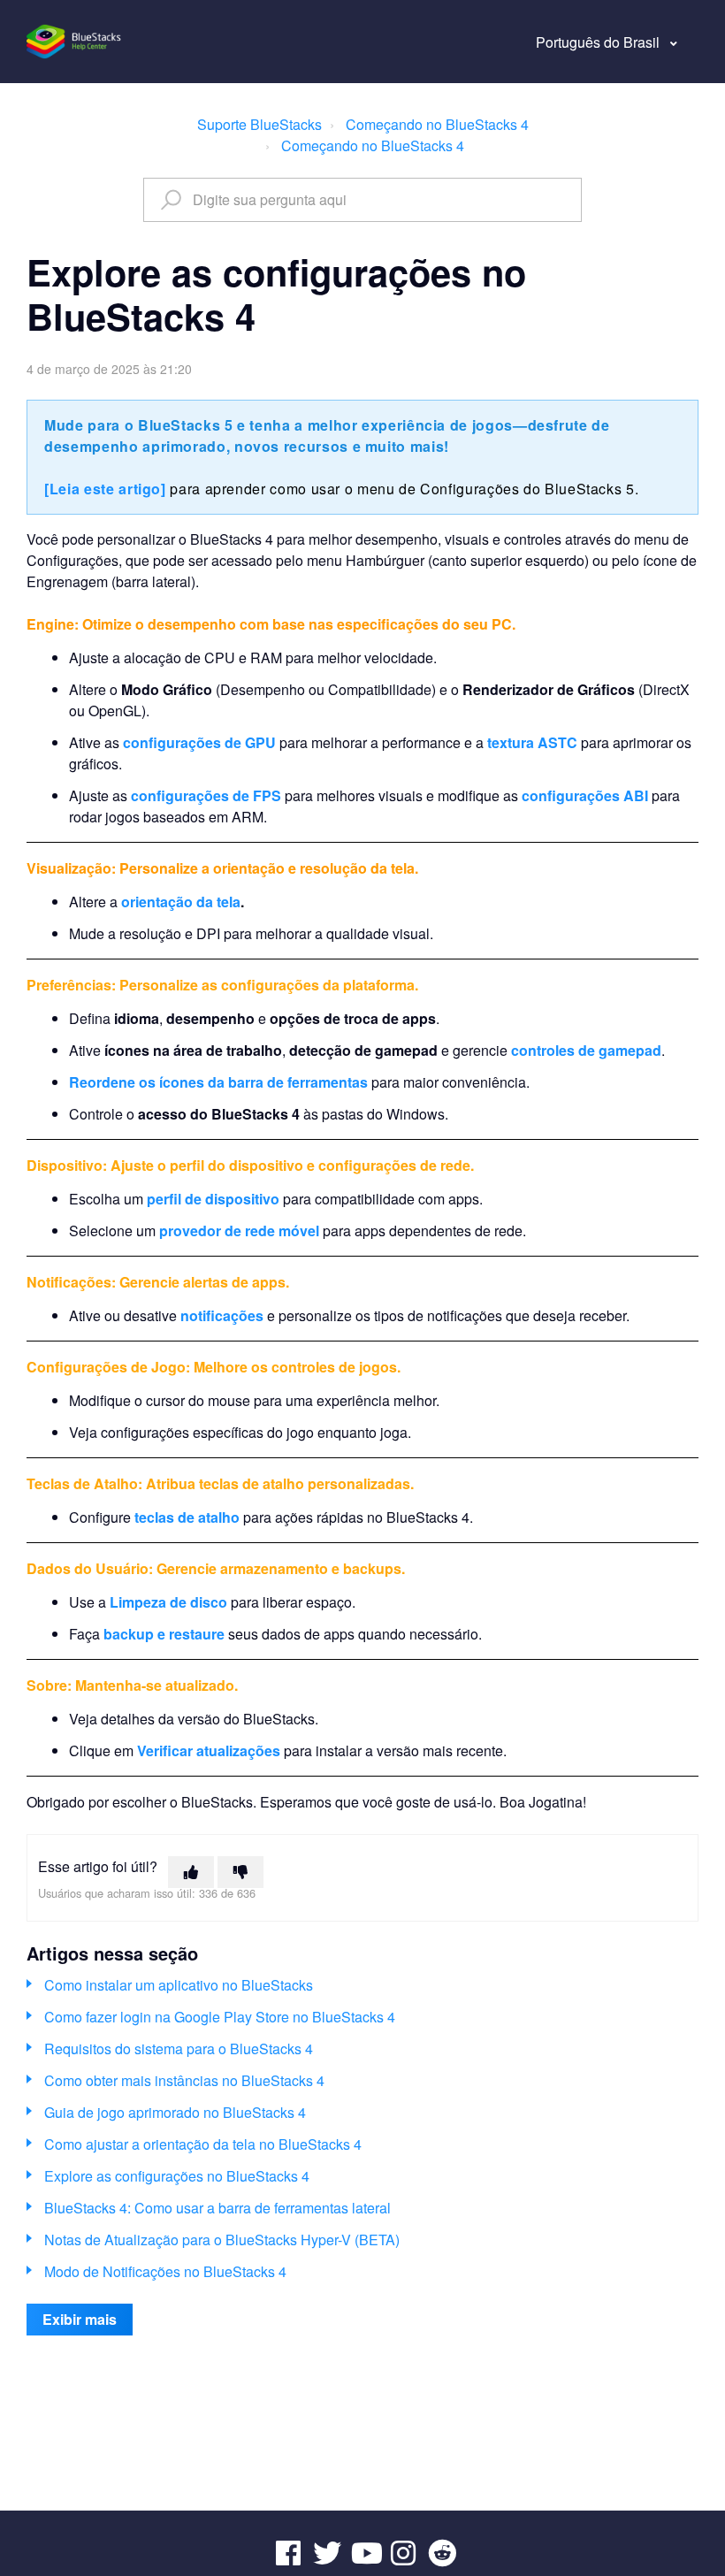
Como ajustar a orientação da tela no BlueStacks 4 (203, 2144)
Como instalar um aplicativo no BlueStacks (179, 1985)
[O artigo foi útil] (191, 1872)
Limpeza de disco (168, 1602)
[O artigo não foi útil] (240, 1872)
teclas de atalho (187, 1517)
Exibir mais (80, 2319)
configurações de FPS (206, 795)
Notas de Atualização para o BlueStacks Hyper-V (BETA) (222, 2240)
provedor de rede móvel (239, 1231)
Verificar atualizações (209, 1750)
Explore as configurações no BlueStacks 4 (177, 2176)
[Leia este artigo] (105, 489)
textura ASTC (532, 742)
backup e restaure (164, 1634)
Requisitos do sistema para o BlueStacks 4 (179, 2049)
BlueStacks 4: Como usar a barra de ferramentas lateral (217, 2208)
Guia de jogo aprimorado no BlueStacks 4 (175, 2112)
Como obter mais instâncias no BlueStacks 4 (184, 2080)
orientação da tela (181, 902)
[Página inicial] (75, 42)
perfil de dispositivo (213, 1199)
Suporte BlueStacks (259, 124)
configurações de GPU (199, 742)
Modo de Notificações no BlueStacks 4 (165, 2271)
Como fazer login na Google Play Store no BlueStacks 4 (220, 2017)
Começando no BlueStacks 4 (437, 124)
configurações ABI (585, 795)
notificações (222, 1315)
